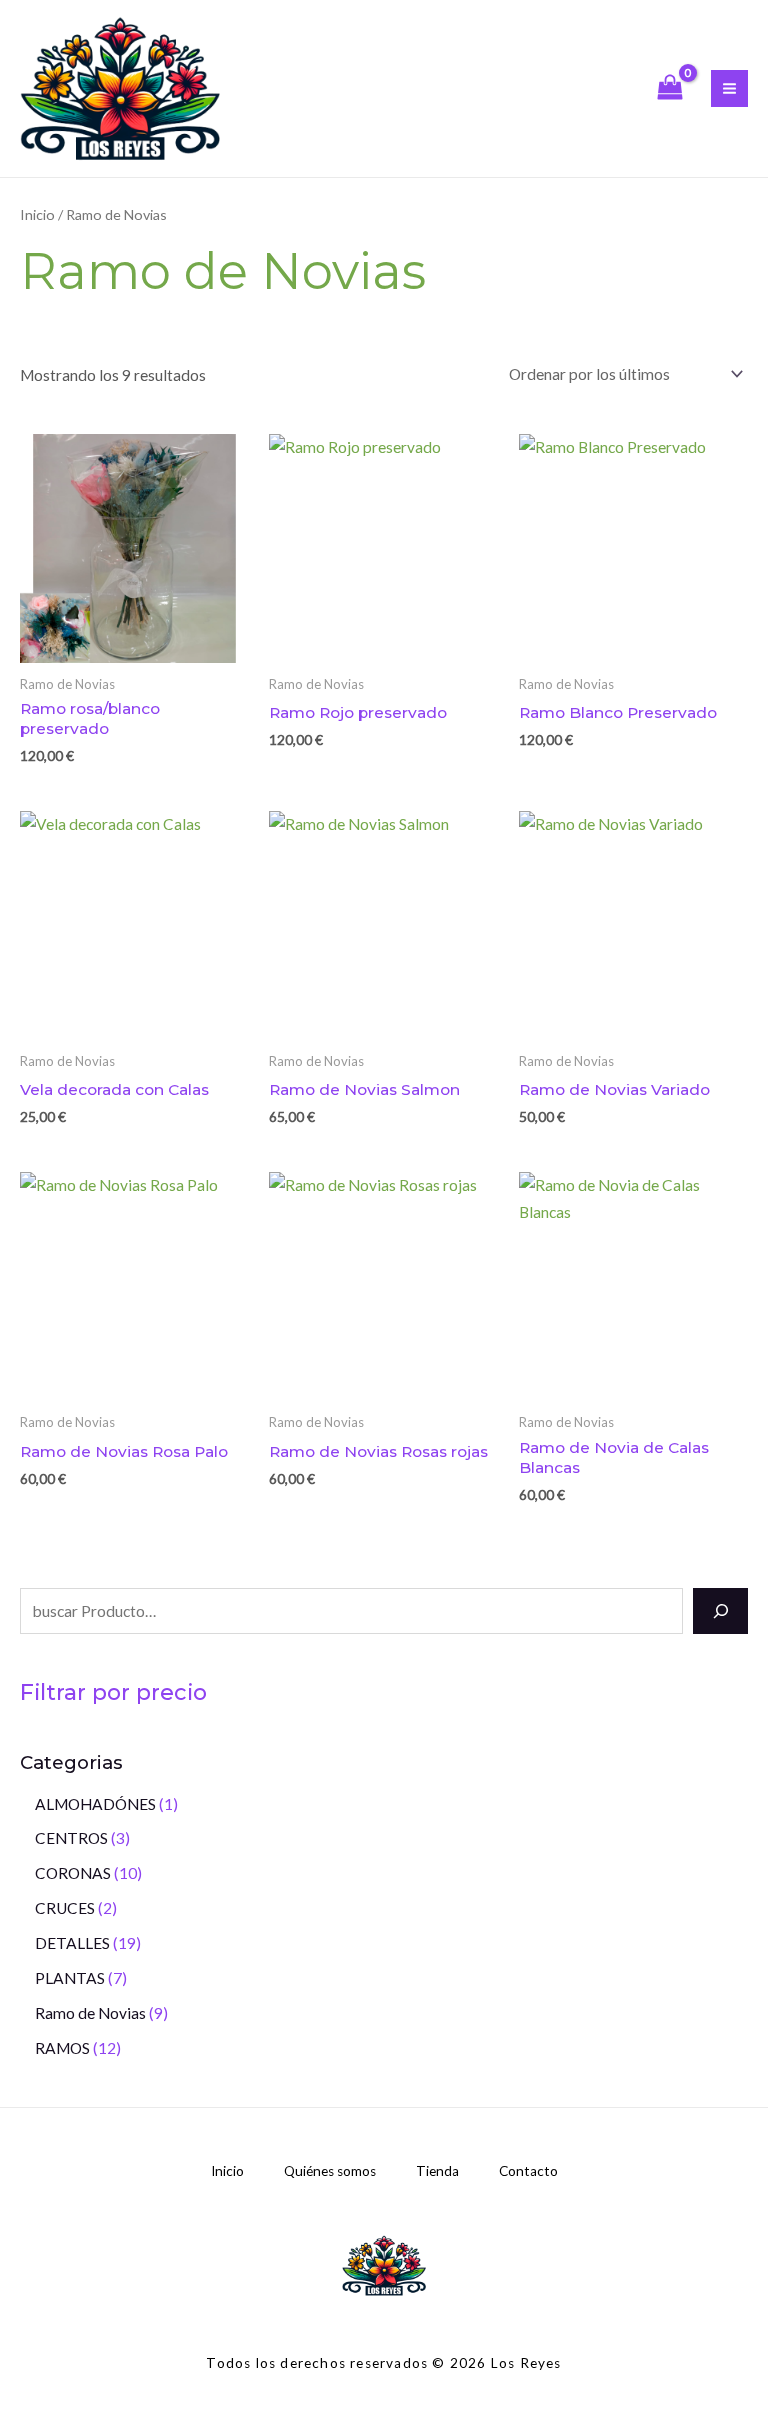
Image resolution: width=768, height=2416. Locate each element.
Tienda (437, 2171)
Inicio (37, 214)
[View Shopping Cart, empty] (670, 88)
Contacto (528, 2171)
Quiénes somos (330, 2171)
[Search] (720, 1611)
